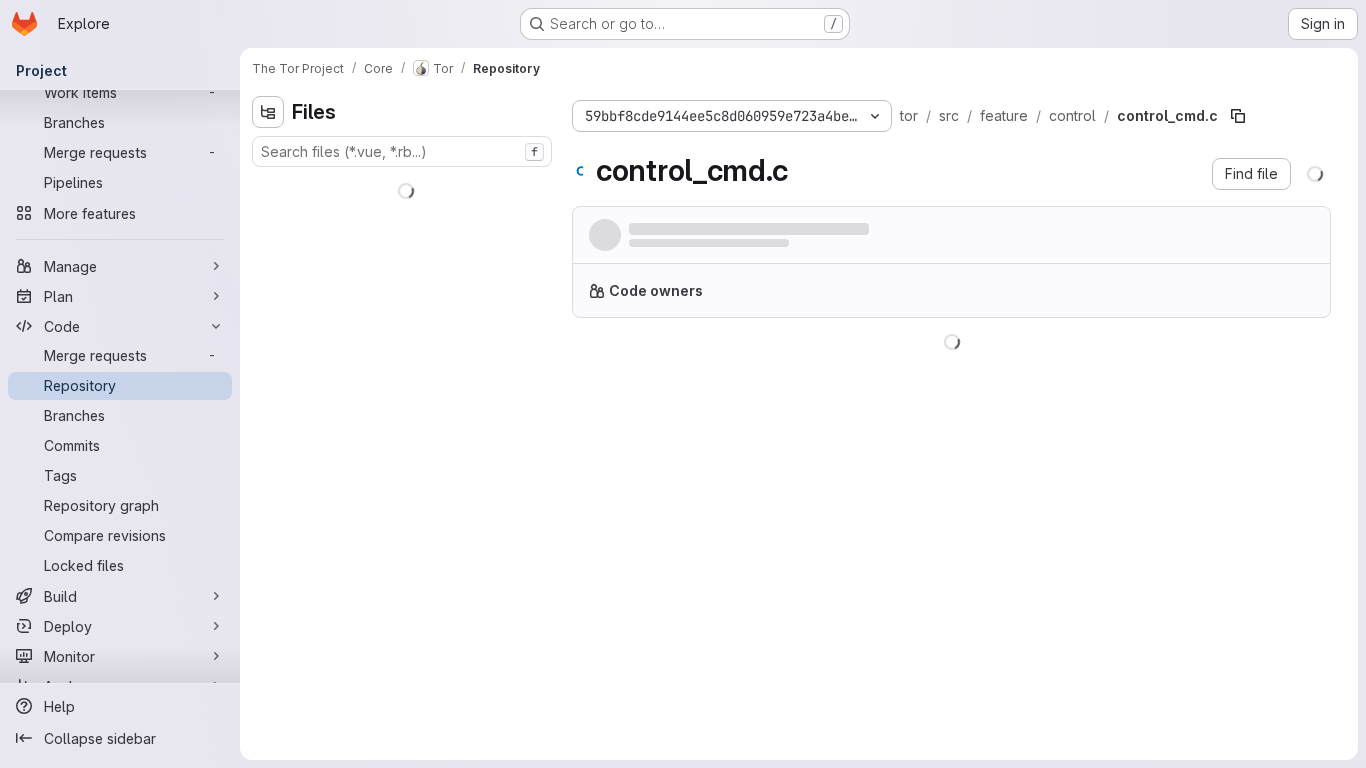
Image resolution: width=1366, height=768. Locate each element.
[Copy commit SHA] (1218, 239)
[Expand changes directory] (268, 187)
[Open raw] (1269, 367)
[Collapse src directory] (268, 347)
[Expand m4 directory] (268, 283)
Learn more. (1177, 298)
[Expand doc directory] (268, 251)
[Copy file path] (1238, 116)
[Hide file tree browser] (268, 112)
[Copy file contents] (1236, 367)
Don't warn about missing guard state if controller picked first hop (844, 230)
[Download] (1302, 367)
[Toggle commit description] (1089, 229)
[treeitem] (404, 187)
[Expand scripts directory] (268, 315)
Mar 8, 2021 (819, 248)
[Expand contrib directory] (268, 219)
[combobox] (402, 151)
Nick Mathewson (678, 248)
